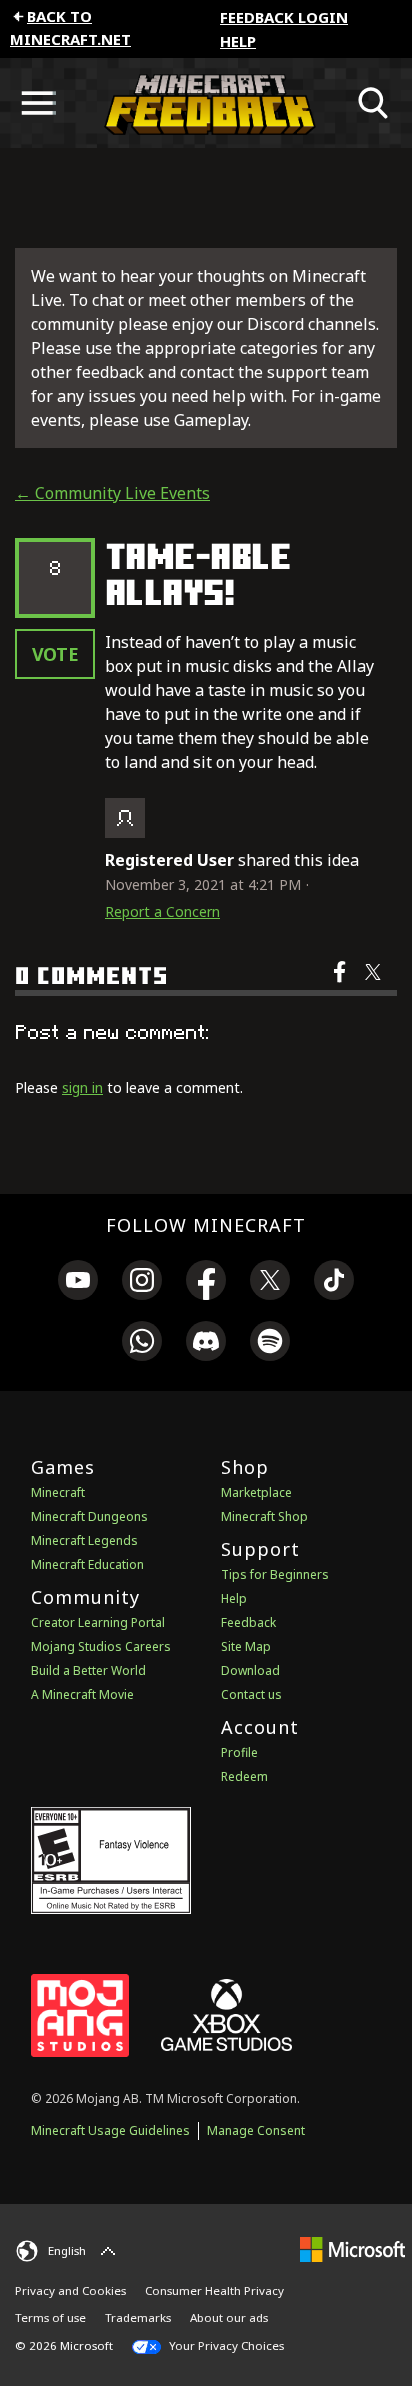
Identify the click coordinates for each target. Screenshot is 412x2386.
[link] (78, 1283)
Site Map (246, 1646)
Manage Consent (256, 2130)
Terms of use (50, 2317)
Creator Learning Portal (98, 1622)
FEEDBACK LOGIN (284, 17)
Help (238, 41)
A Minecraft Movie (82, 1694)
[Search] (374, 103)
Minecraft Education (87, 1564)
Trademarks (138, 2317)
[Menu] (38, 103)
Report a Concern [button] (162, 911)
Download (250, 1670)
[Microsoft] (352, 2248)
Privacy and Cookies (70, 2290)
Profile (239, 1752)
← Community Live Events (112, 493)
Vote (55, 654)
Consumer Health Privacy (214, 2290)
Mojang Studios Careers (101, 1646)
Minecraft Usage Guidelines (110, 2130)
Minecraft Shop (264, 1516)
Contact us (251, 1694)
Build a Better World (88, 1670)
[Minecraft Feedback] (206, 103)
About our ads (229, 2317)
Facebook (341, 985)
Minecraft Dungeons (89, 1516)
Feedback (248, 1622)
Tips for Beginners (275, 1574)
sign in (82, 1087)
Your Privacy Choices (225, 2345)
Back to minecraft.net (70, 27)
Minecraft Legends (84, 1540)
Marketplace (256, 1492)
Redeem (244, 1776)
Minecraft (58, 1492)
